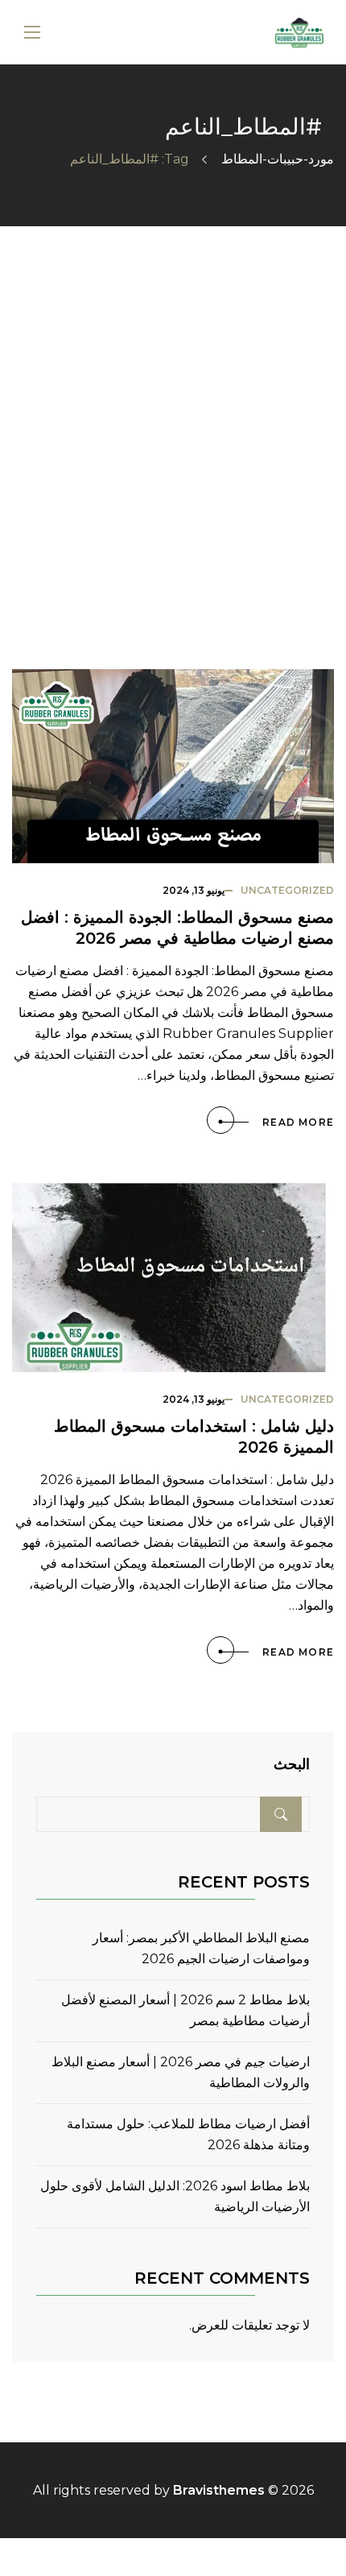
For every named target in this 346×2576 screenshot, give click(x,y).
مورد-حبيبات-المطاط (278, 159)
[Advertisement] (173, 407)
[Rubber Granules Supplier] (299, 33)
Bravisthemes (219, 2490)
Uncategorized (287, 890)
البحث (292, 1765)
